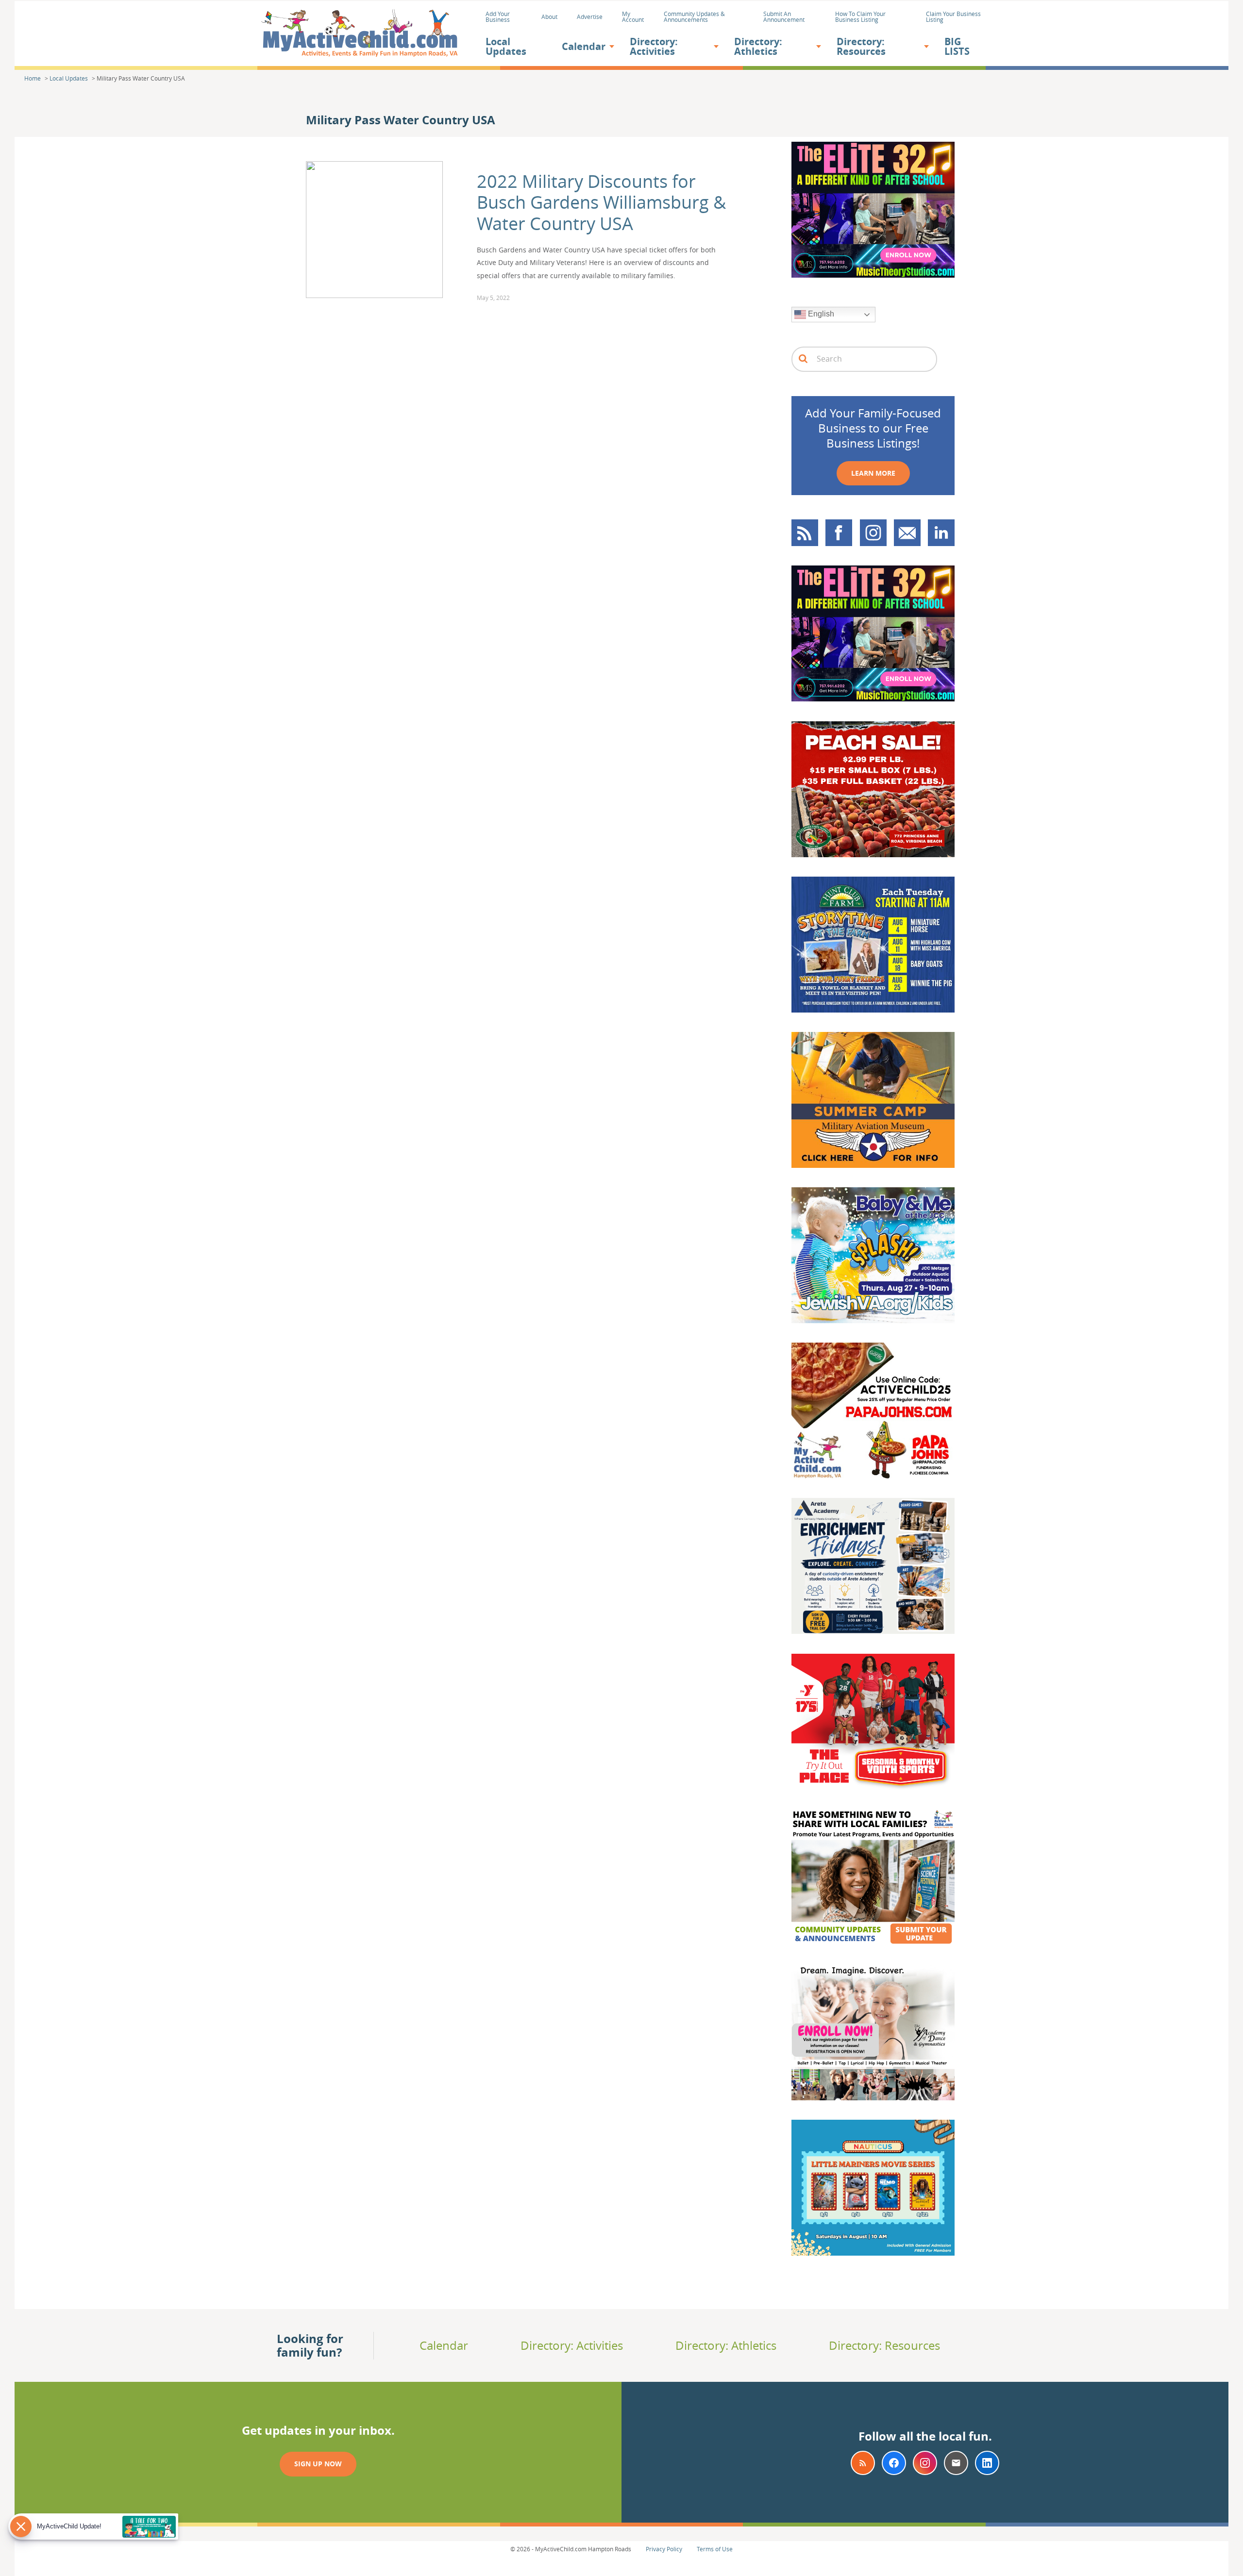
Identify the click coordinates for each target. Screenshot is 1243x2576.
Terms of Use (715, 2549)
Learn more (873, 473)
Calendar (584, 46)
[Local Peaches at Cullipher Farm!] (873, 854)
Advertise (590, 17)
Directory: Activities (654, 46)
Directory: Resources (861, 46)
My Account (633, 17)
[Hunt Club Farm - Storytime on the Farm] (873, 1009)
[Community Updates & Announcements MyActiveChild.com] (873, 1942)
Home (33, 78)
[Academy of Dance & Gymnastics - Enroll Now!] (873, 2097)
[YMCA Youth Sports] (873, 1786)
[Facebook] (894, 2463)
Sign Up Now (318, 2464)
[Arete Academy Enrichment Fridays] (873, 1630)
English (820, 314)
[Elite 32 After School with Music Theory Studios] (873, 274)
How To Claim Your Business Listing (860, 17)
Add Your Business (498, 17)
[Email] (956, 2463)
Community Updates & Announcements (694, 17)
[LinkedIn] (987, 2463)
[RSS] (863, 2463)
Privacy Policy (664, 2549)
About (549, 17)
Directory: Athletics (758, 46)
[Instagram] (925, 2463)
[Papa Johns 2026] (873, 1475)
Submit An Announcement (784, 17)
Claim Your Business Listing (953, 17)
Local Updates (506, 46)
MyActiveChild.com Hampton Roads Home (359, 34)
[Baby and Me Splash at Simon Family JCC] (873, 1320)
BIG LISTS (957, 46)
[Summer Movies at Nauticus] (873, 2252)
